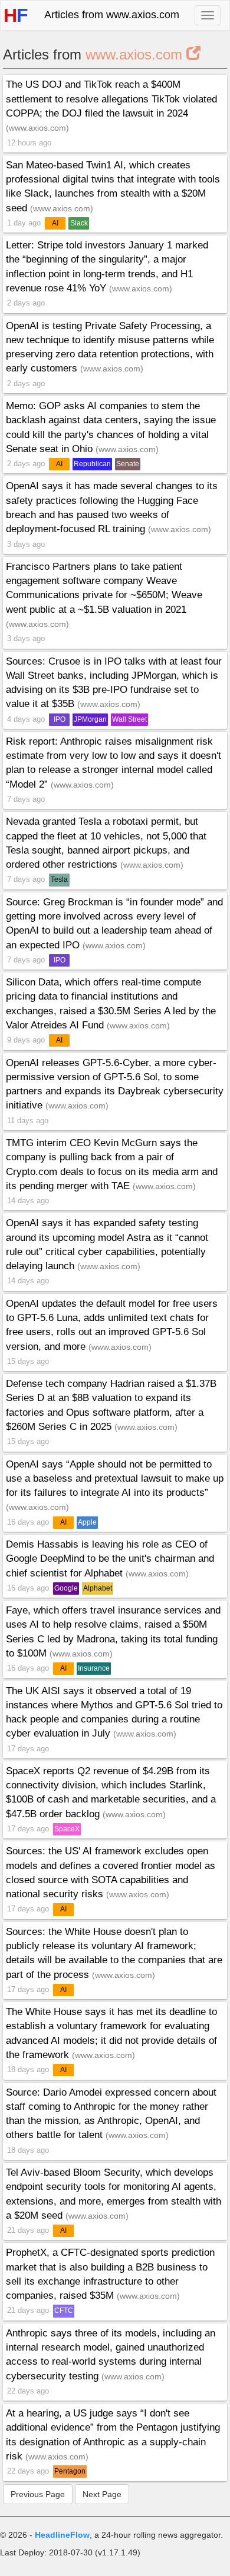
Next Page (102, 2494)
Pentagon (70, 2471)
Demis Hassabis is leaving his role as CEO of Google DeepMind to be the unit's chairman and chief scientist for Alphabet (110, 1559)
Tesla (59, 879)
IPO (60, 719)
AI (55, 223)
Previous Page (38, 2494)
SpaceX (67, 1829)
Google (66, 1588)
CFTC (64, 2311)
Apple (87, 1522)
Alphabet (98, 1588)
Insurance (94, 1668)
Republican (92, 464)
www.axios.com (136, 54)
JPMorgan (90, 719)
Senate (128, 464)
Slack (79, 223)
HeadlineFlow (62, 2535)
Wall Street (129, 719)
